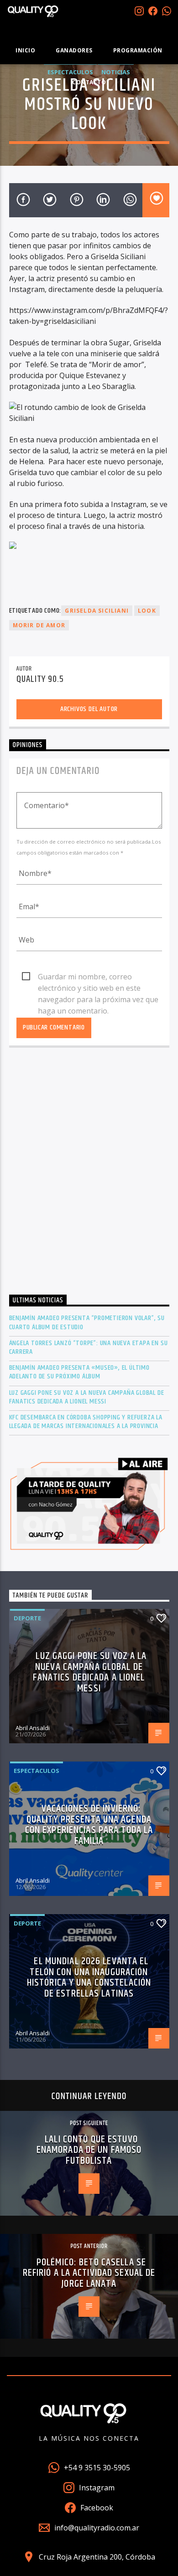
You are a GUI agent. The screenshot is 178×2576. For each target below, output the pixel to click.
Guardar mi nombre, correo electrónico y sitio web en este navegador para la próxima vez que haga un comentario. (98, 977)
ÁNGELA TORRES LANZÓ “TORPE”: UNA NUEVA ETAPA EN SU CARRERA (89, 1347)
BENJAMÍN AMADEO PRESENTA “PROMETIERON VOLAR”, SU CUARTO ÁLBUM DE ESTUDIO (87, 1322)
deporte (27, 1618)
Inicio (25, 50)
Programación (138, 50)
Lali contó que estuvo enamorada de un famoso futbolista (89, 2150)
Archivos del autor (89, 709)
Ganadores (74, 50)
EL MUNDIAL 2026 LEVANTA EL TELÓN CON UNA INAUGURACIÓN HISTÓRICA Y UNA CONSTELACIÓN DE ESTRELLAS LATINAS (89, 1977)
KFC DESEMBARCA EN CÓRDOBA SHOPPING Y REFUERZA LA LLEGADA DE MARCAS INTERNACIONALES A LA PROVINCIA (86, 1422)
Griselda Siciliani (97, 611)
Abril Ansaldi (33, 1728)
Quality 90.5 (40, 679)
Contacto (89, 82)
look (147, 611)
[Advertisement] (89, 1173)
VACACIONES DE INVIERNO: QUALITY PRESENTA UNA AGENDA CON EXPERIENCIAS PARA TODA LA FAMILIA (89, 1825)
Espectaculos (37, 1771)
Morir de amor (39, 625)
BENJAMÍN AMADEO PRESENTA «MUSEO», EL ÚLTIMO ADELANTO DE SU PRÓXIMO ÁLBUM (79, 1372)
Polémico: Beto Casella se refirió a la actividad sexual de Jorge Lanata (89, 2273)
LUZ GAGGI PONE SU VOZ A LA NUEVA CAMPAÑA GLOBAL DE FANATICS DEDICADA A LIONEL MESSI (87, 1397)
